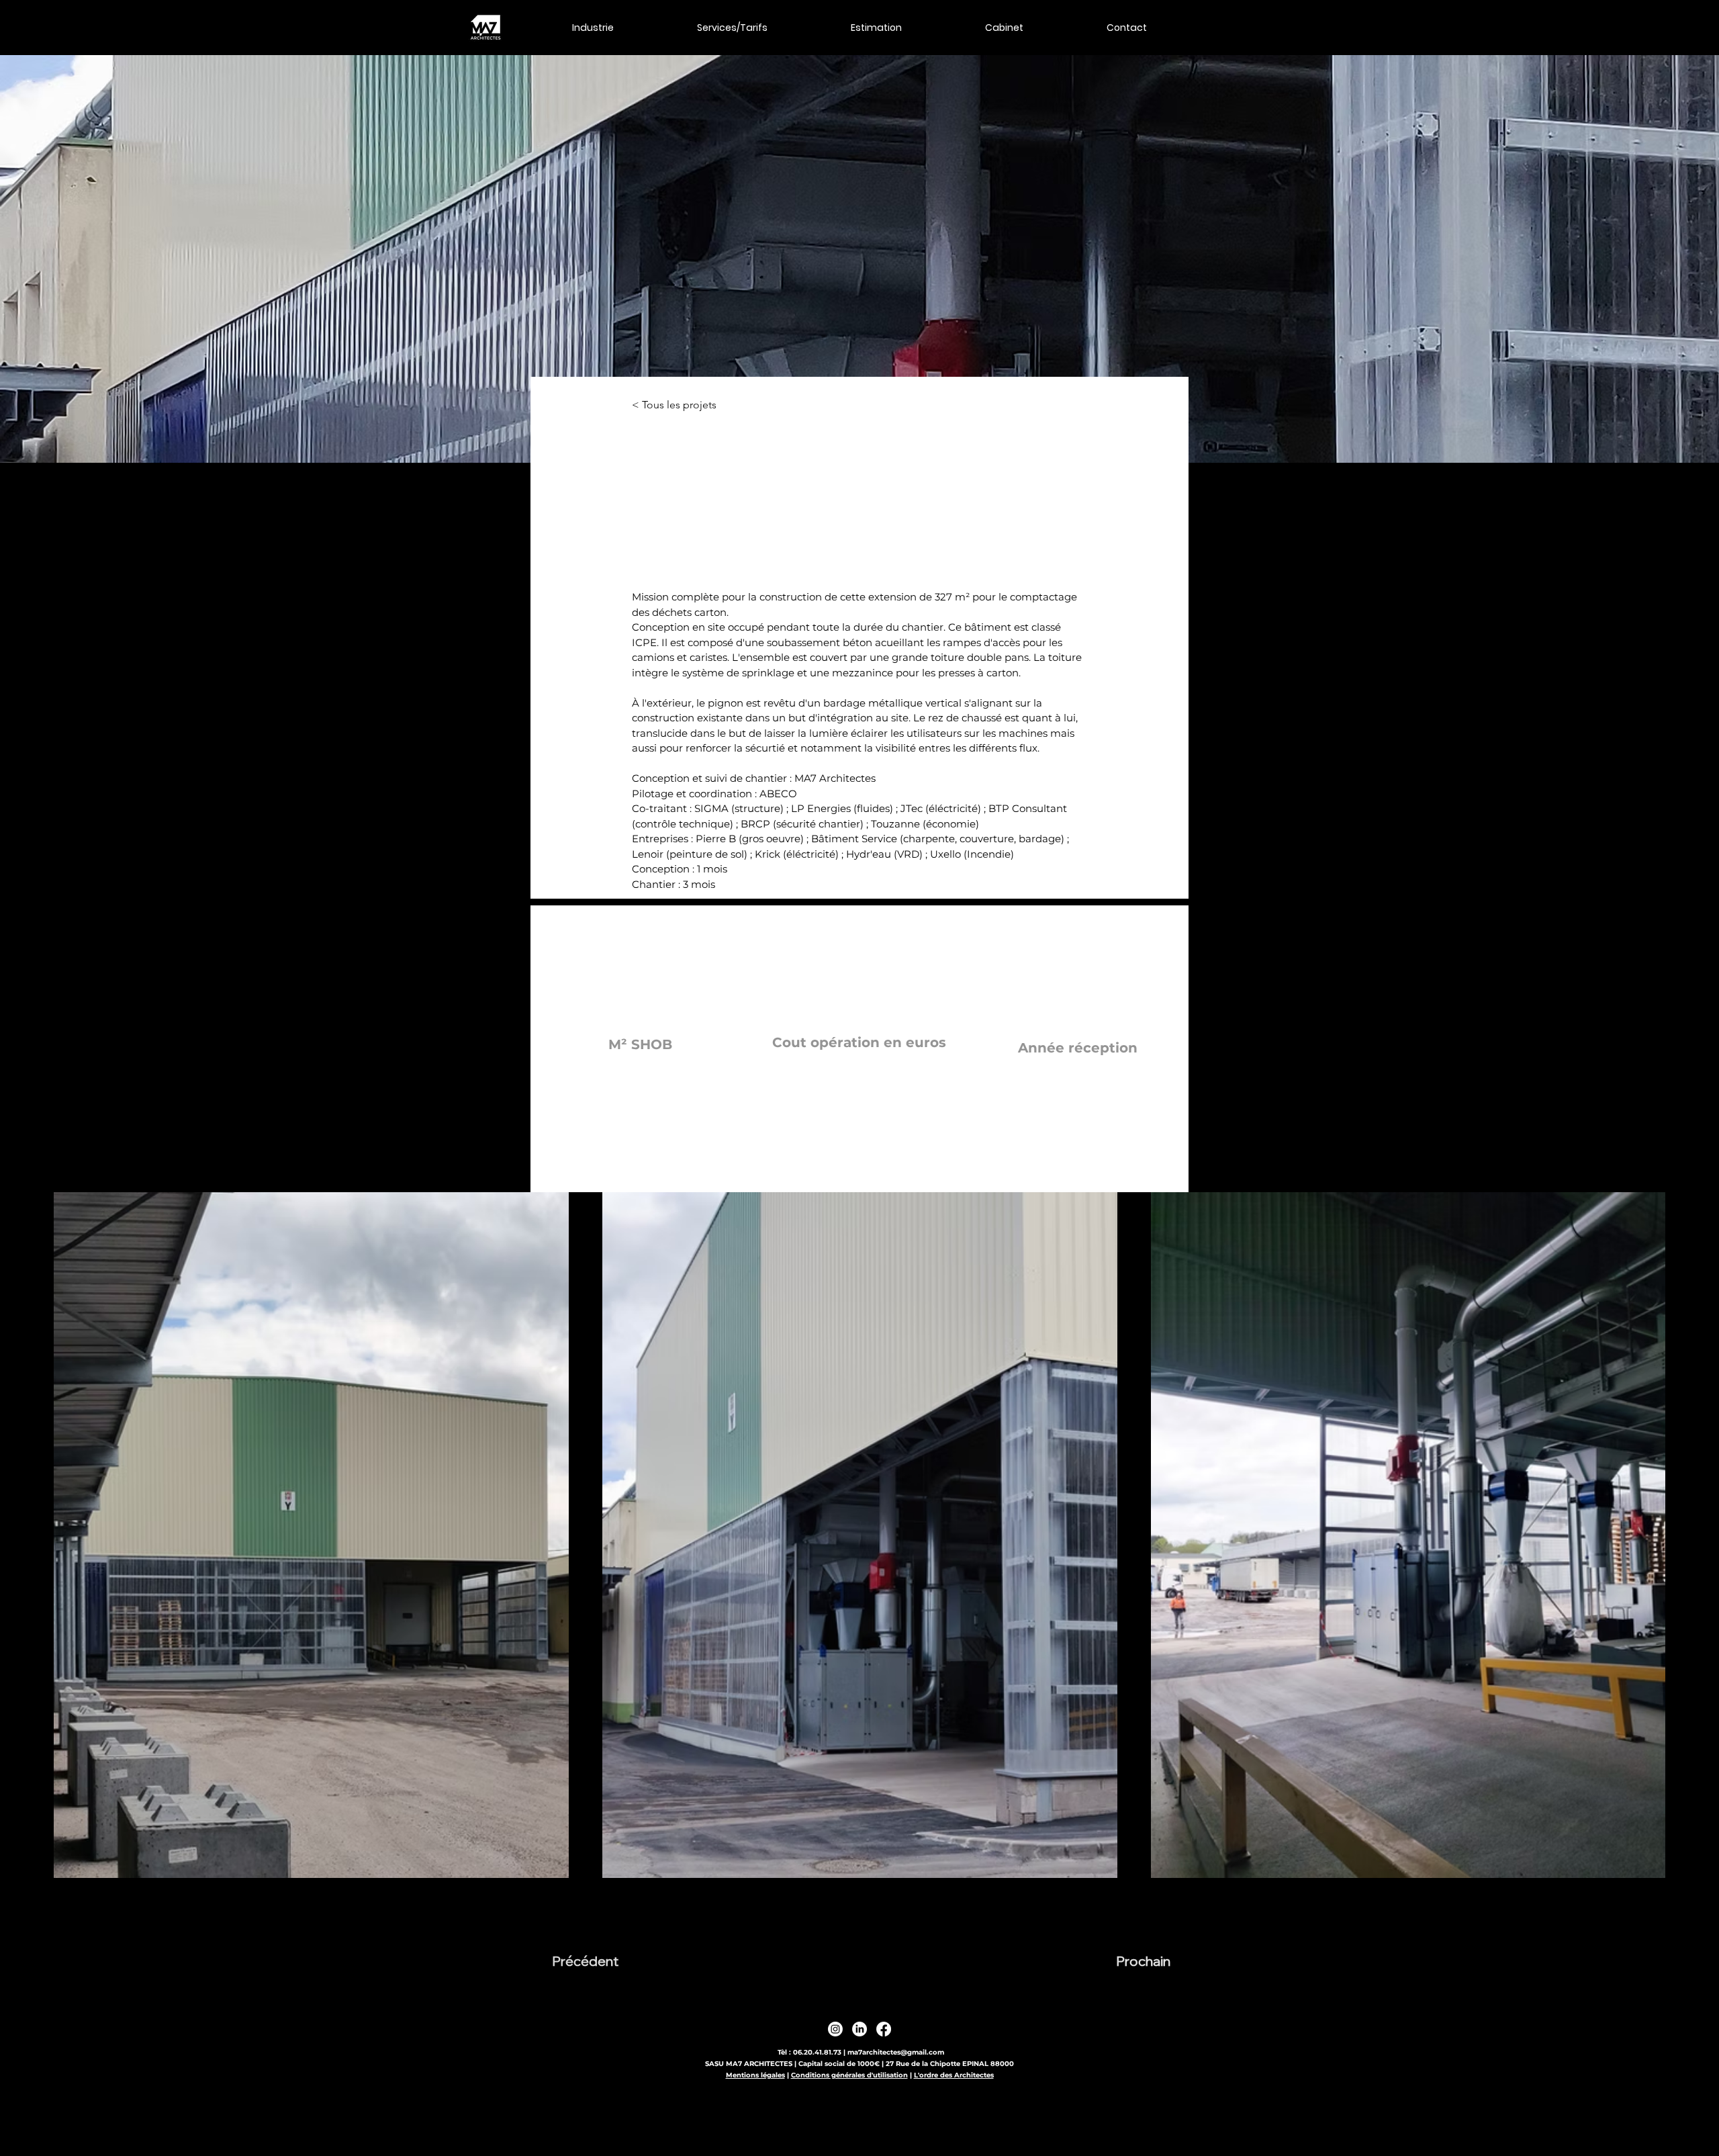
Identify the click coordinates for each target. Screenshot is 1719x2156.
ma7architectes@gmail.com (896, 2052)
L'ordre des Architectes (954, 2075)
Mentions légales (755, 2075)
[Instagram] (835, 2029)
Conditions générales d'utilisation (849, 2075)
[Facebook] (884, 2029)
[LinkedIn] (859, 2029)
